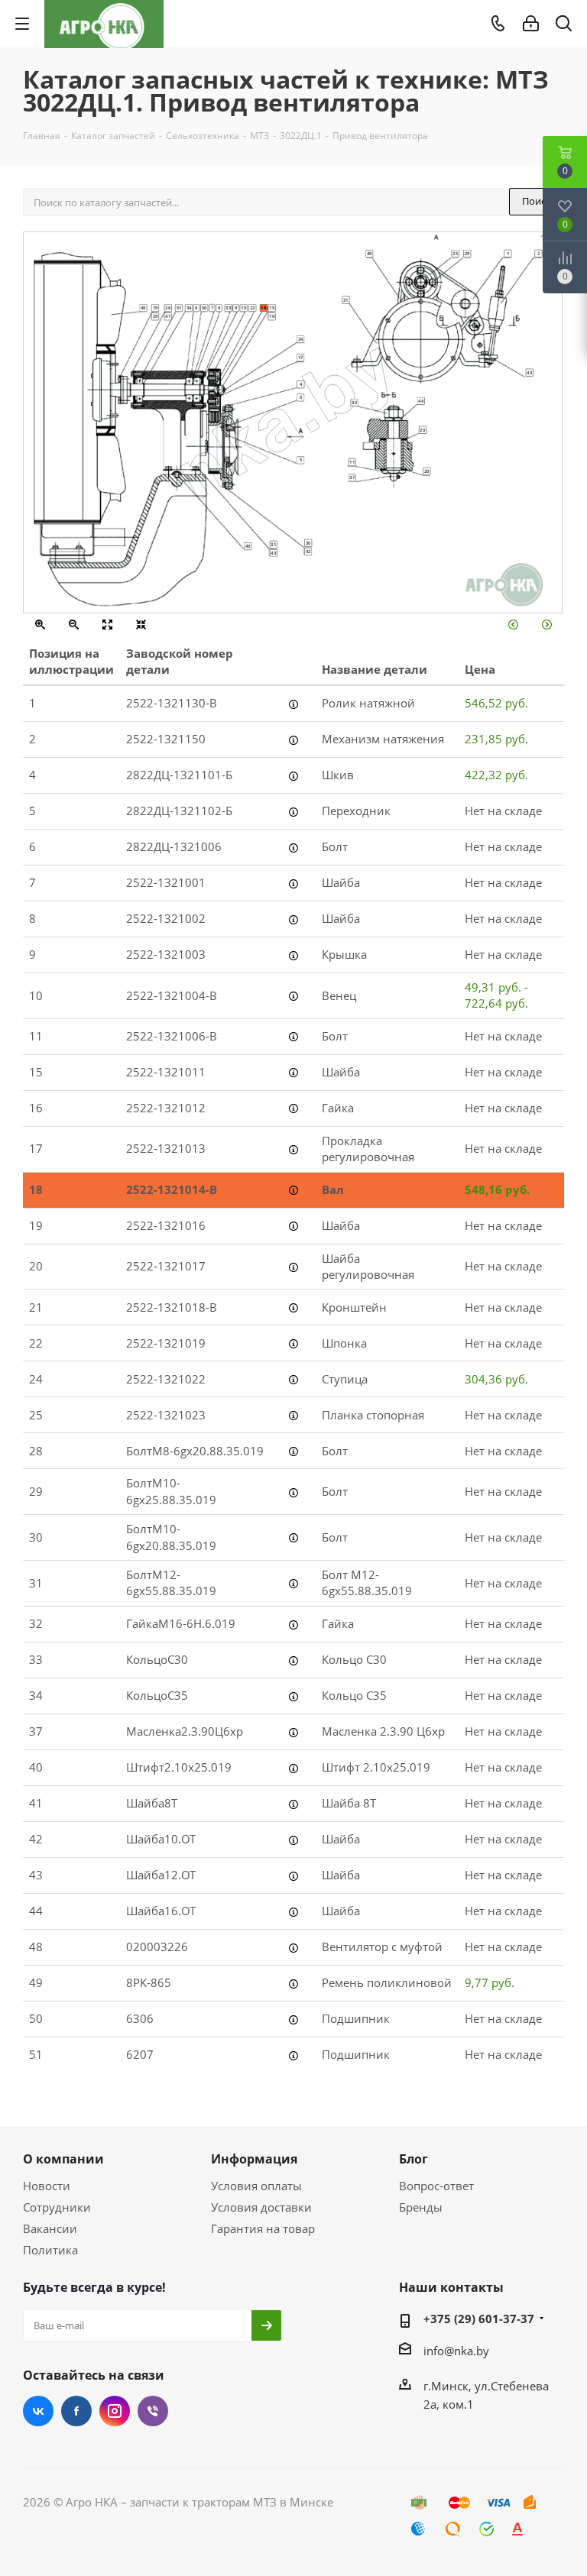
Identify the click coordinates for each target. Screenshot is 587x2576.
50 (204, 308)
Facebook (76, 2411)
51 (179, 308)
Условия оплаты (256, 2186)
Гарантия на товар (263, 2228)
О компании (63, 2159)
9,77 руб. (490, 1982)
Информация (254, 2159)
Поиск (537, 201)
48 (143, 308)
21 (346, 299)
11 (352, 461)
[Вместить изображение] (141, 626)
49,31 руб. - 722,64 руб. (496, 995)
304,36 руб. (496, 1379)
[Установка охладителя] (513, 626)
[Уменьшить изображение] (74, 626)
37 (352, 477)
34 (189, 308)
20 (427, 471)
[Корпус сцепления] (547, 626)
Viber (153, 2411)
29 (156, 316)
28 (168, 308)
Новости (47, 2186)
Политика (50, 2250)
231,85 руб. (496, 739)
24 (301, 339)
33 (228, 308)
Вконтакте (38, 2411)
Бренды (421, 2207)
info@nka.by (456, 2351)
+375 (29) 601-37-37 (479, 2319)
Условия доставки (261, 2207)
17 (301, 358)
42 (308, 551)
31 (273, 544)
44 (421, 400)
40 (248, 546)
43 (273, 553)
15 (272, 308)
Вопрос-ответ (436, 2186)
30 (308, 542)
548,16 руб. (497, 1189)
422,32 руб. (496, 775)
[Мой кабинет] (531, 24)
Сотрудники (57, 2207)
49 (370, 254)
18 (263, 308)
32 (354, 402)
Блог (413, 2159)
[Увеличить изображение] (40, 626)
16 (272, 316)
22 (253, 308)
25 (455, 253)
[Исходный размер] (107, 626)
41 (168, 316)
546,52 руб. (496, 703)
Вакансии (50, 2228)
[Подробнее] (293, 704)
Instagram (115, 2411)
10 (243, 308)
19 (156, 308)
